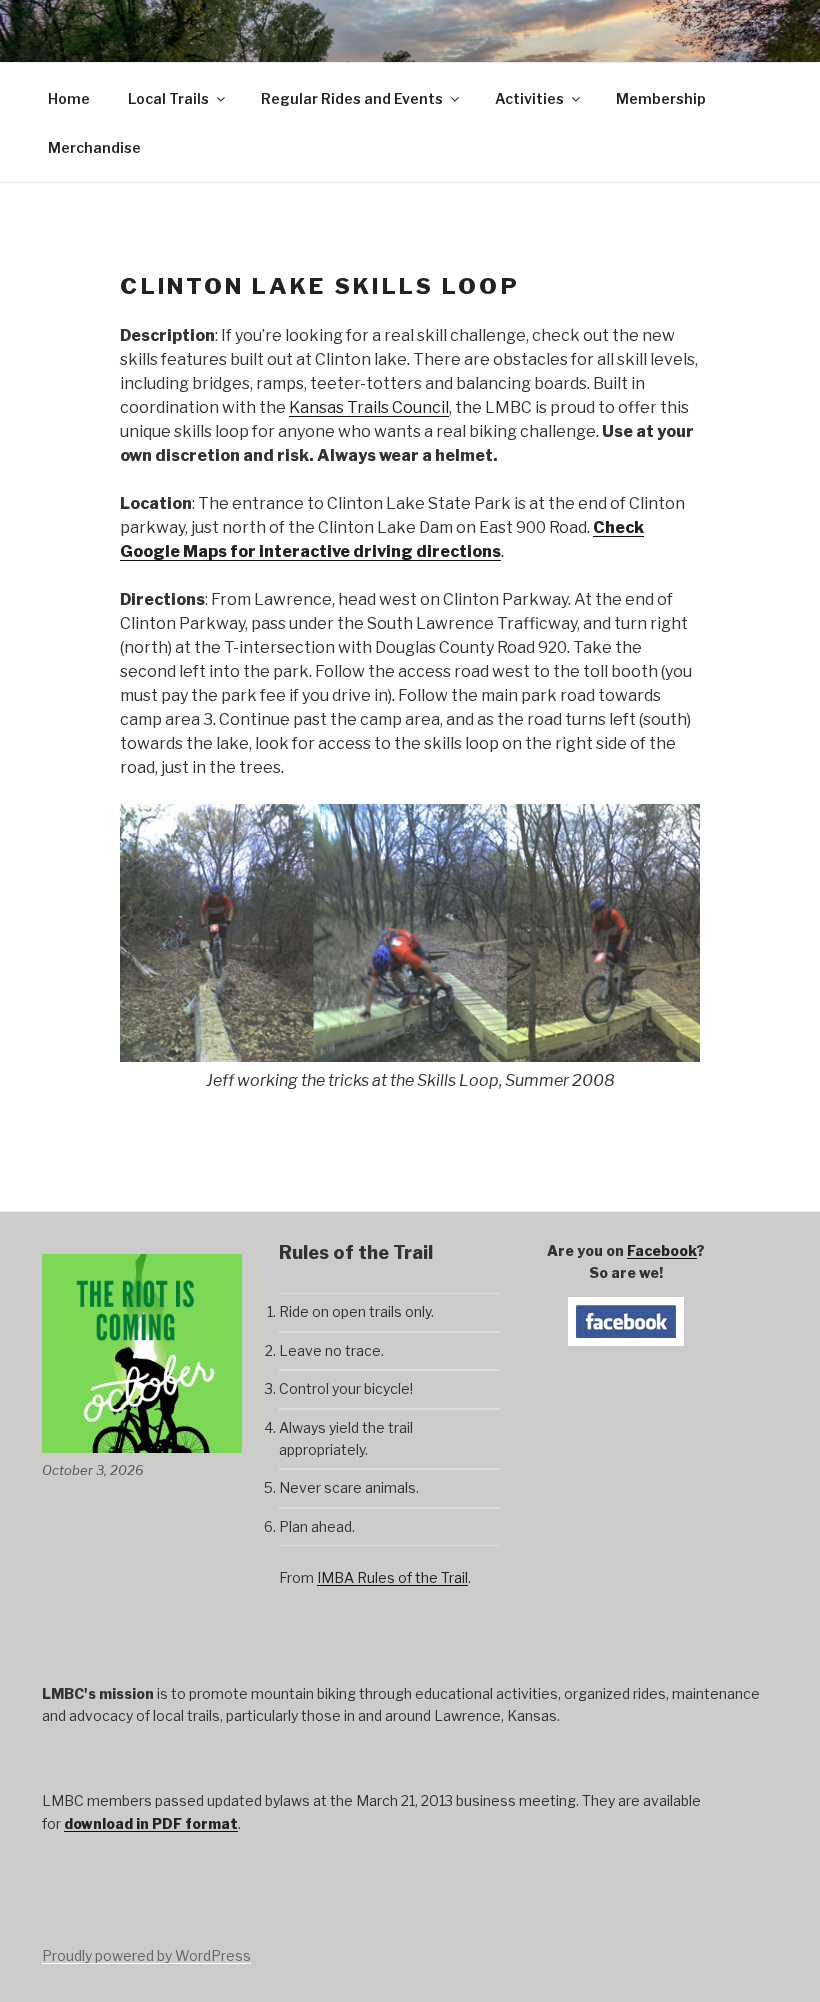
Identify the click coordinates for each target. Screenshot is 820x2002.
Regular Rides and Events (352, 98)
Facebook (662, 1250)
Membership (661, 98)
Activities (529, 98)
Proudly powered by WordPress (146, 1955)
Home (69, 98)
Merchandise (94, 147)
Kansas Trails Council (369, 407)
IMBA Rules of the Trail (392, 1577)
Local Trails (168, 98)
